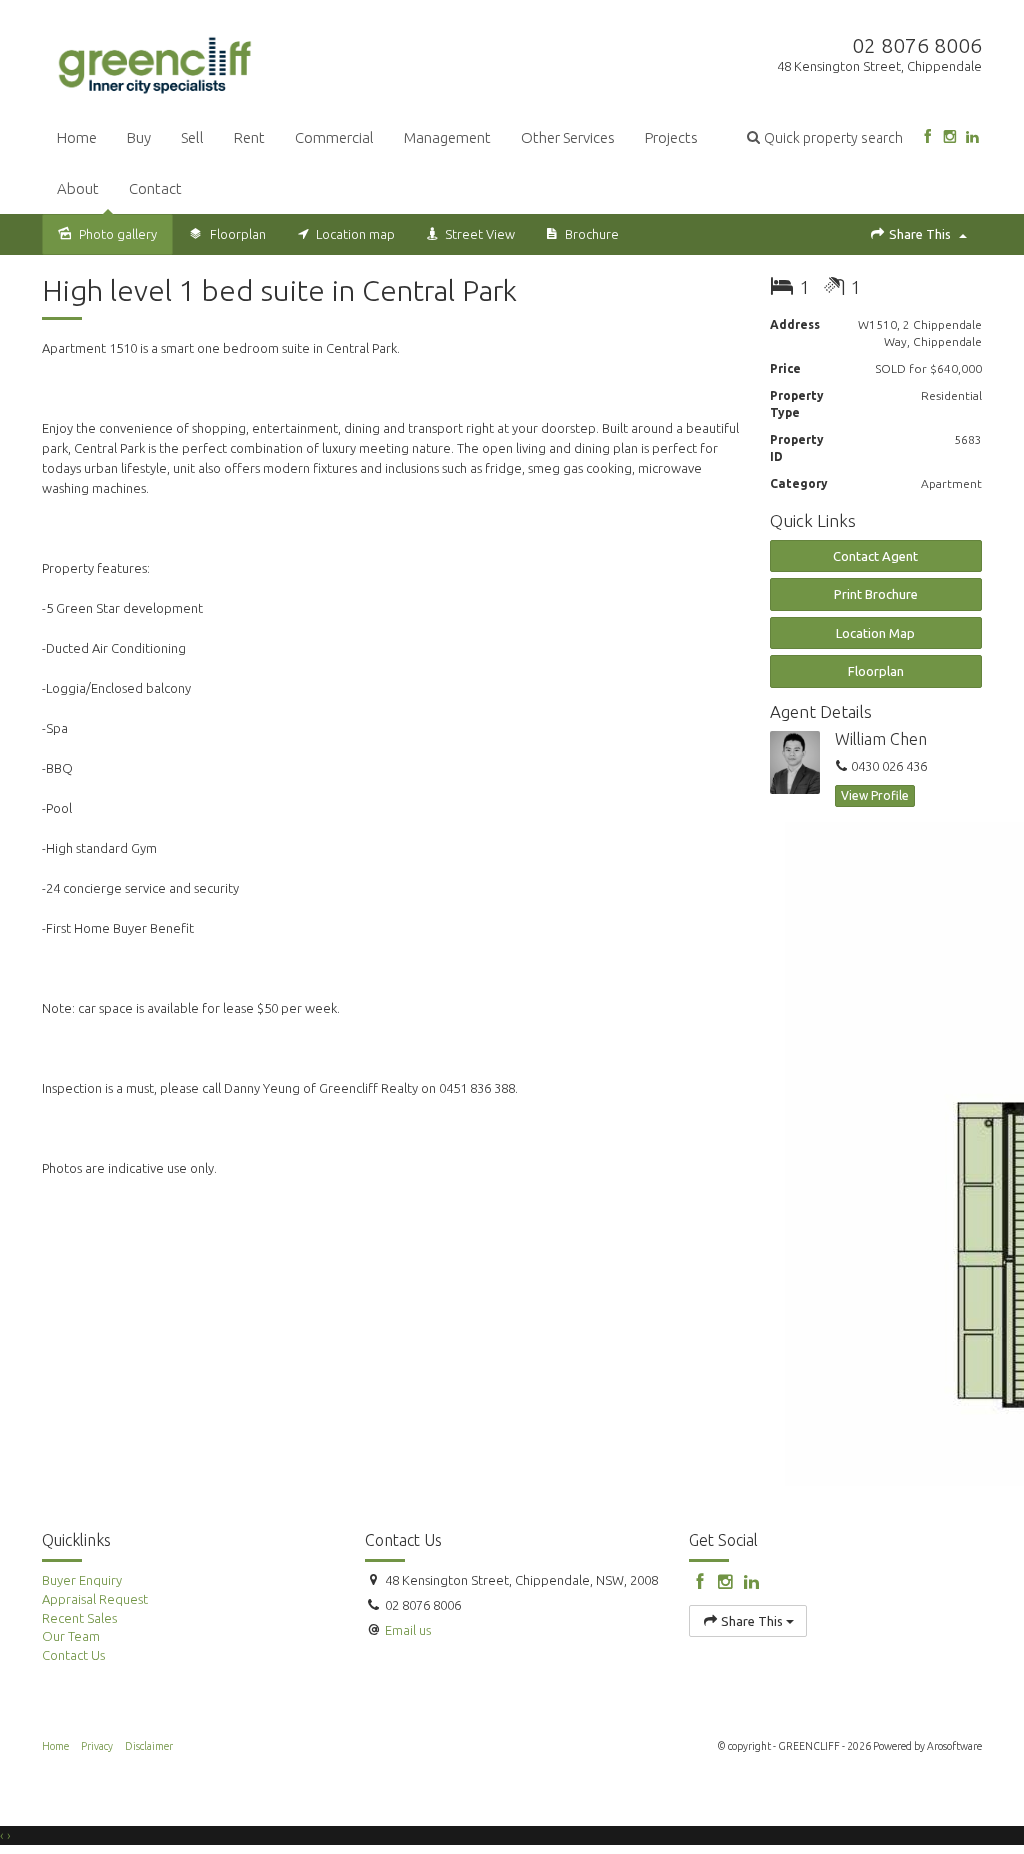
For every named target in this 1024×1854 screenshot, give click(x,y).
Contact (155, 188)
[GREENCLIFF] (155, 62)
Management (447, 137)
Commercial (334, 137)
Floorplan (876, 671)
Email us (408, 1630)
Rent (249, 137)
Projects (671, 137)
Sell (192, 137)
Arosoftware (954, 1746)
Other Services (568, 137)
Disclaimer (149, 1746)
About (78, 188)
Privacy (97, 1746)
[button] (825, 137)
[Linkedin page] (972, 137)
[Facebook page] (927, 137)
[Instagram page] (949, 137)
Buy (139, 137)
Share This (920, 234)
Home (77, 137)
